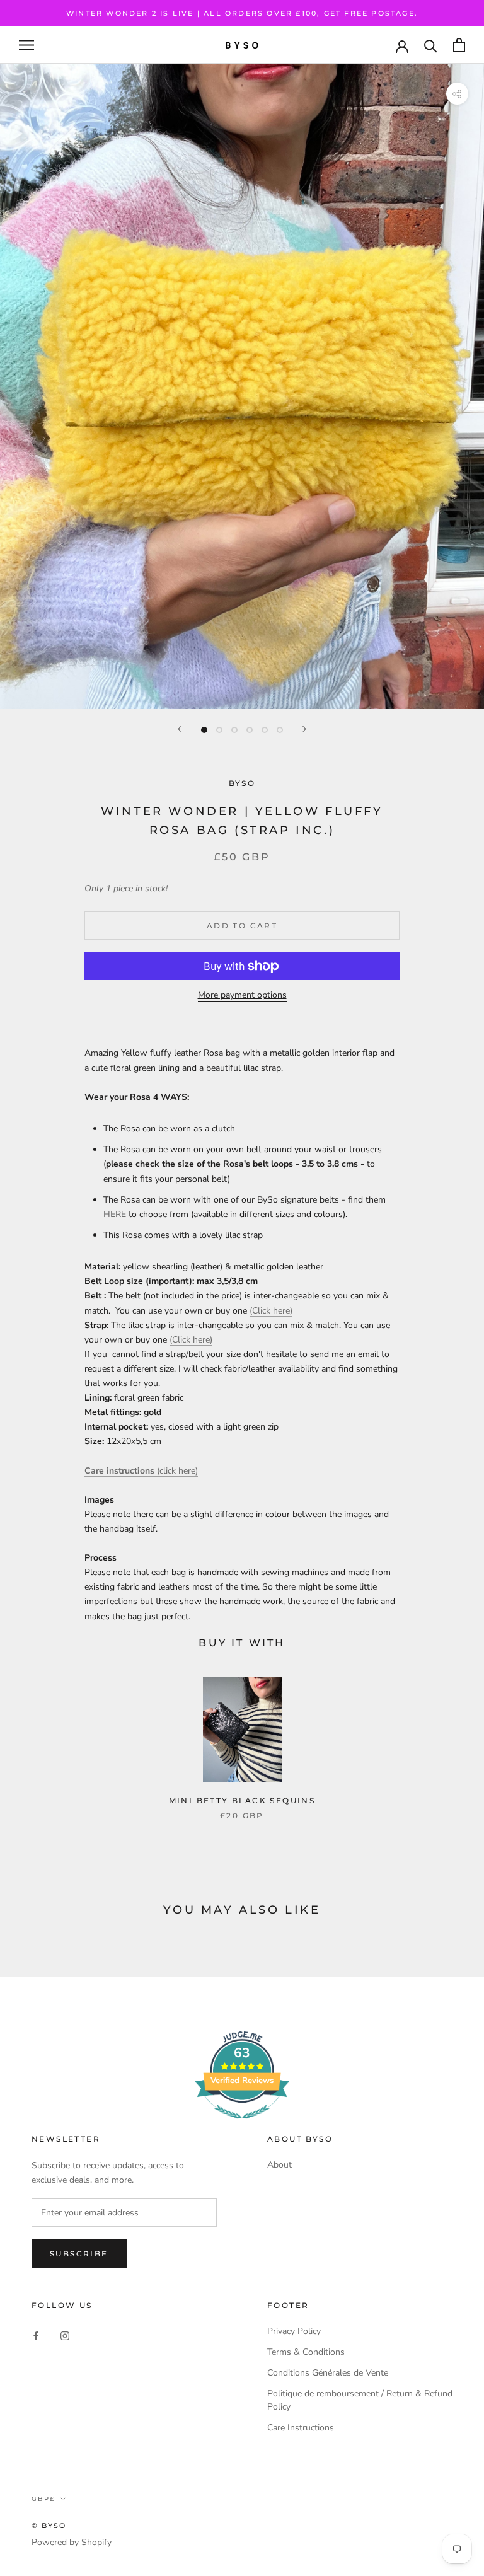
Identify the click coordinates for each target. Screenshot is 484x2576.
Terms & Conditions (306, 2352)
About (279, 2165)
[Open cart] (459, 45)
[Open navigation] (26, 45)
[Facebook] (36, 2336)
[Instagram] (65, 2336)
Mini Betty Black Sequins (242, 1800)
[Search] (431, 45)
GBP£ (43, 2499)
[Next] (304, 729)
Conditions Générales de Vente (328, 2373)
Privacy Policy (294, 2331)
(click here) (141, 1471)
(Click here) (271, 1311)
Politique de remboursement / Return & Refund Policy (360, 2400)
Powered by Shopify (72, 2542)
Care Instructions (301, 2428)
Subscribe (79, 2254)
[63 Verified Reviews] (242, 2126)
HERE (115, 1214)
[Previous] (180, 729)
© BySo (49, 2526)
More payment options (242, 995)
